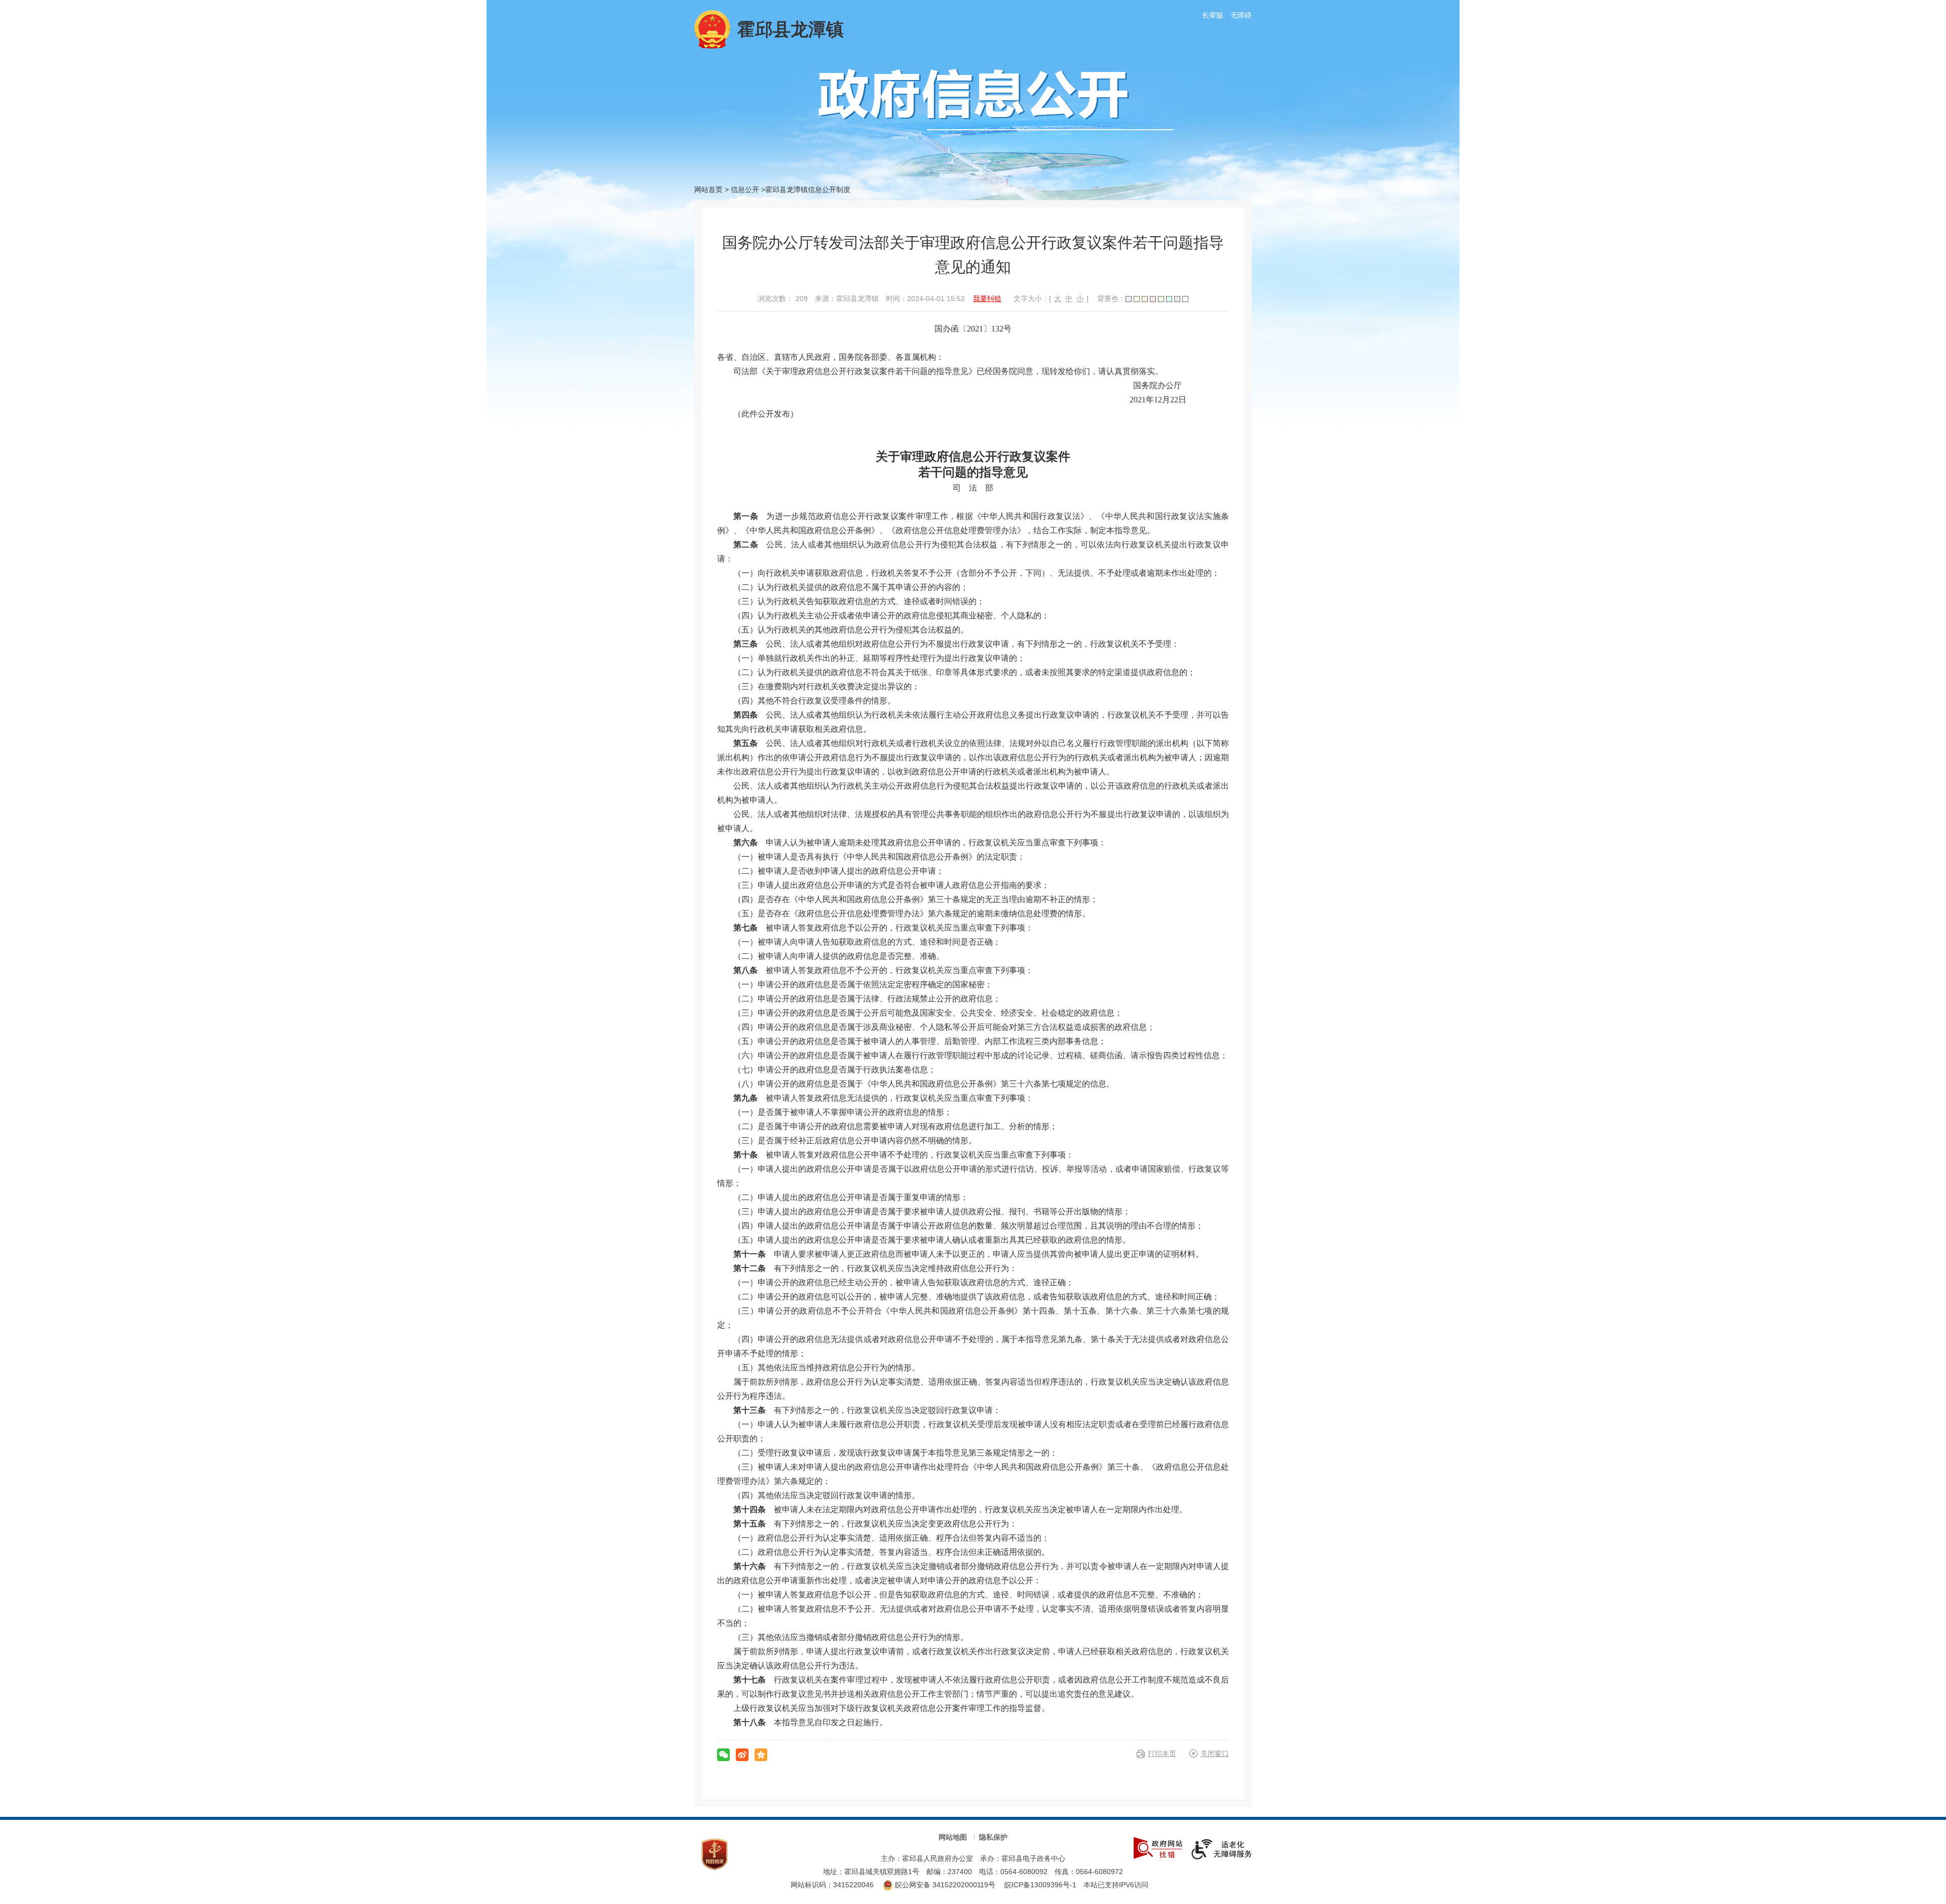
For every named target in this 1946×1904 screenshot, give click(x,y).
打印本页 (1162, 1753)
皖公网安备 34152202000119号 (944, 1885)
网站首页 (708, 190)
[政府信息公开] (996, 99)
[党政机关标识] (715, 1854)
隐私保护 (993, 1837)
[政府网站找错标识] (1158, 1847)
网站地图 (953, 1837)
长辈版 (1213, 15)
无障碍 (1241, 15)
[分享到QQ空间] (761, 1755)
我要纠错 (987, 298)
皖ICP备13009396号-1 (1040, 1885)
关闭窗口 (1215, 1753)
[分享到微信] (723, 1755)
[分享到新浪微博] (742, 1755)
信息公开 (745, 190)
